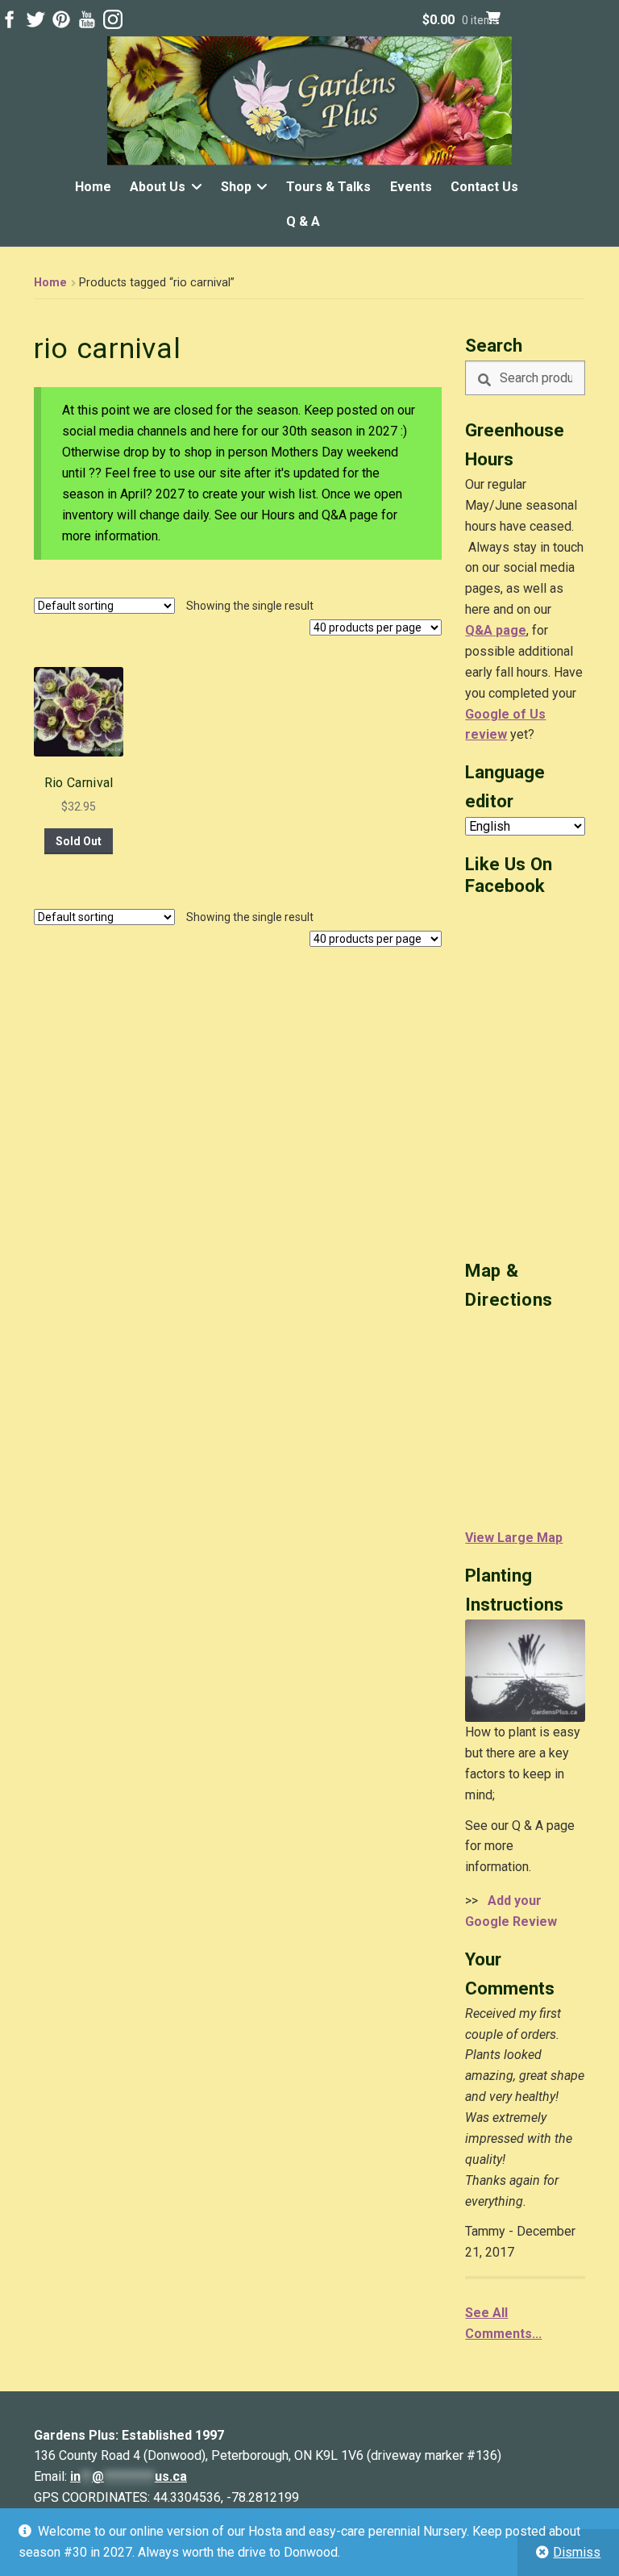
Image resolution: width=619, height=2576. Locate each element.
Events (411, 187)
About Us (158, 187)
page (509, 630)
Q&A (479, 630)
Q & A (303, 221)
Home (93, 187)
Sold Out (79, 841)
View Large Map (514, 1538)
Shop (236, 187)
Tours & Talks (328, 187)
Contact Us (484, 187)
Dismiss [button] (577, 2552)
